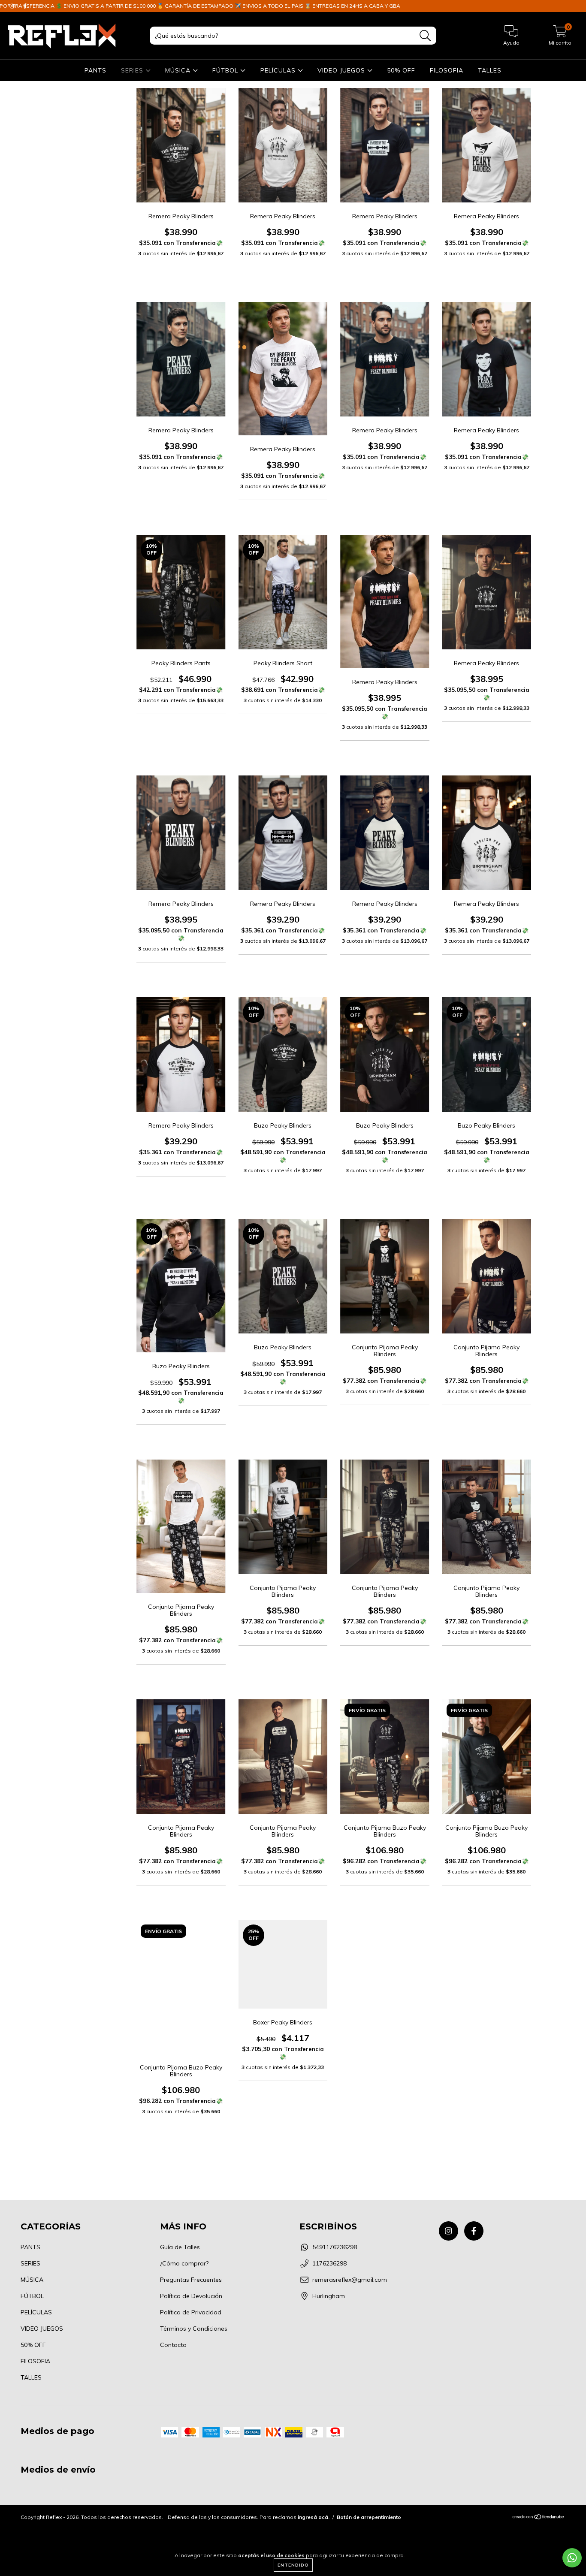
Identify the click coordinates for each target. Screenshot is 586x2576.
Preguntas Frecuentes (191, 2280)
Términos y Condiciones (194, 2329)
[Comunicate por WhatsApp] (572, 2558)
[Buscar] (425, 36)
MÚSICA (179, 70)
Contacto (173, 2345)
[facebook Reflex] (25, 6)
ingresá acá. (314, 2517)
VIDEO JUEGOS (342, 70)
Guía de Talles (180, 2247)
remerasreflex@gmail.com (350, 2280)
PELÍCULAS (279, 70)
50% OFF (401, 70)
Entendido (293, 2565)
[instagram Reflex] (13, 6)
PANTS (95, 70)
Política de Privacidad (191, 2312)
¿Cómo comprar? (184, 2263)
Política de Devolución (191, 2296)
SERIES (133, 70)
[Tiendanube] (539, 2517)
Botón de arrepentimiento (369, 2517)
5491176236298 (335, 2247)
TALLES (490, 70)
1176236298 (329, 2263)
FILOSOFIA (447, 70)
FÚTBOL (226, 70)
